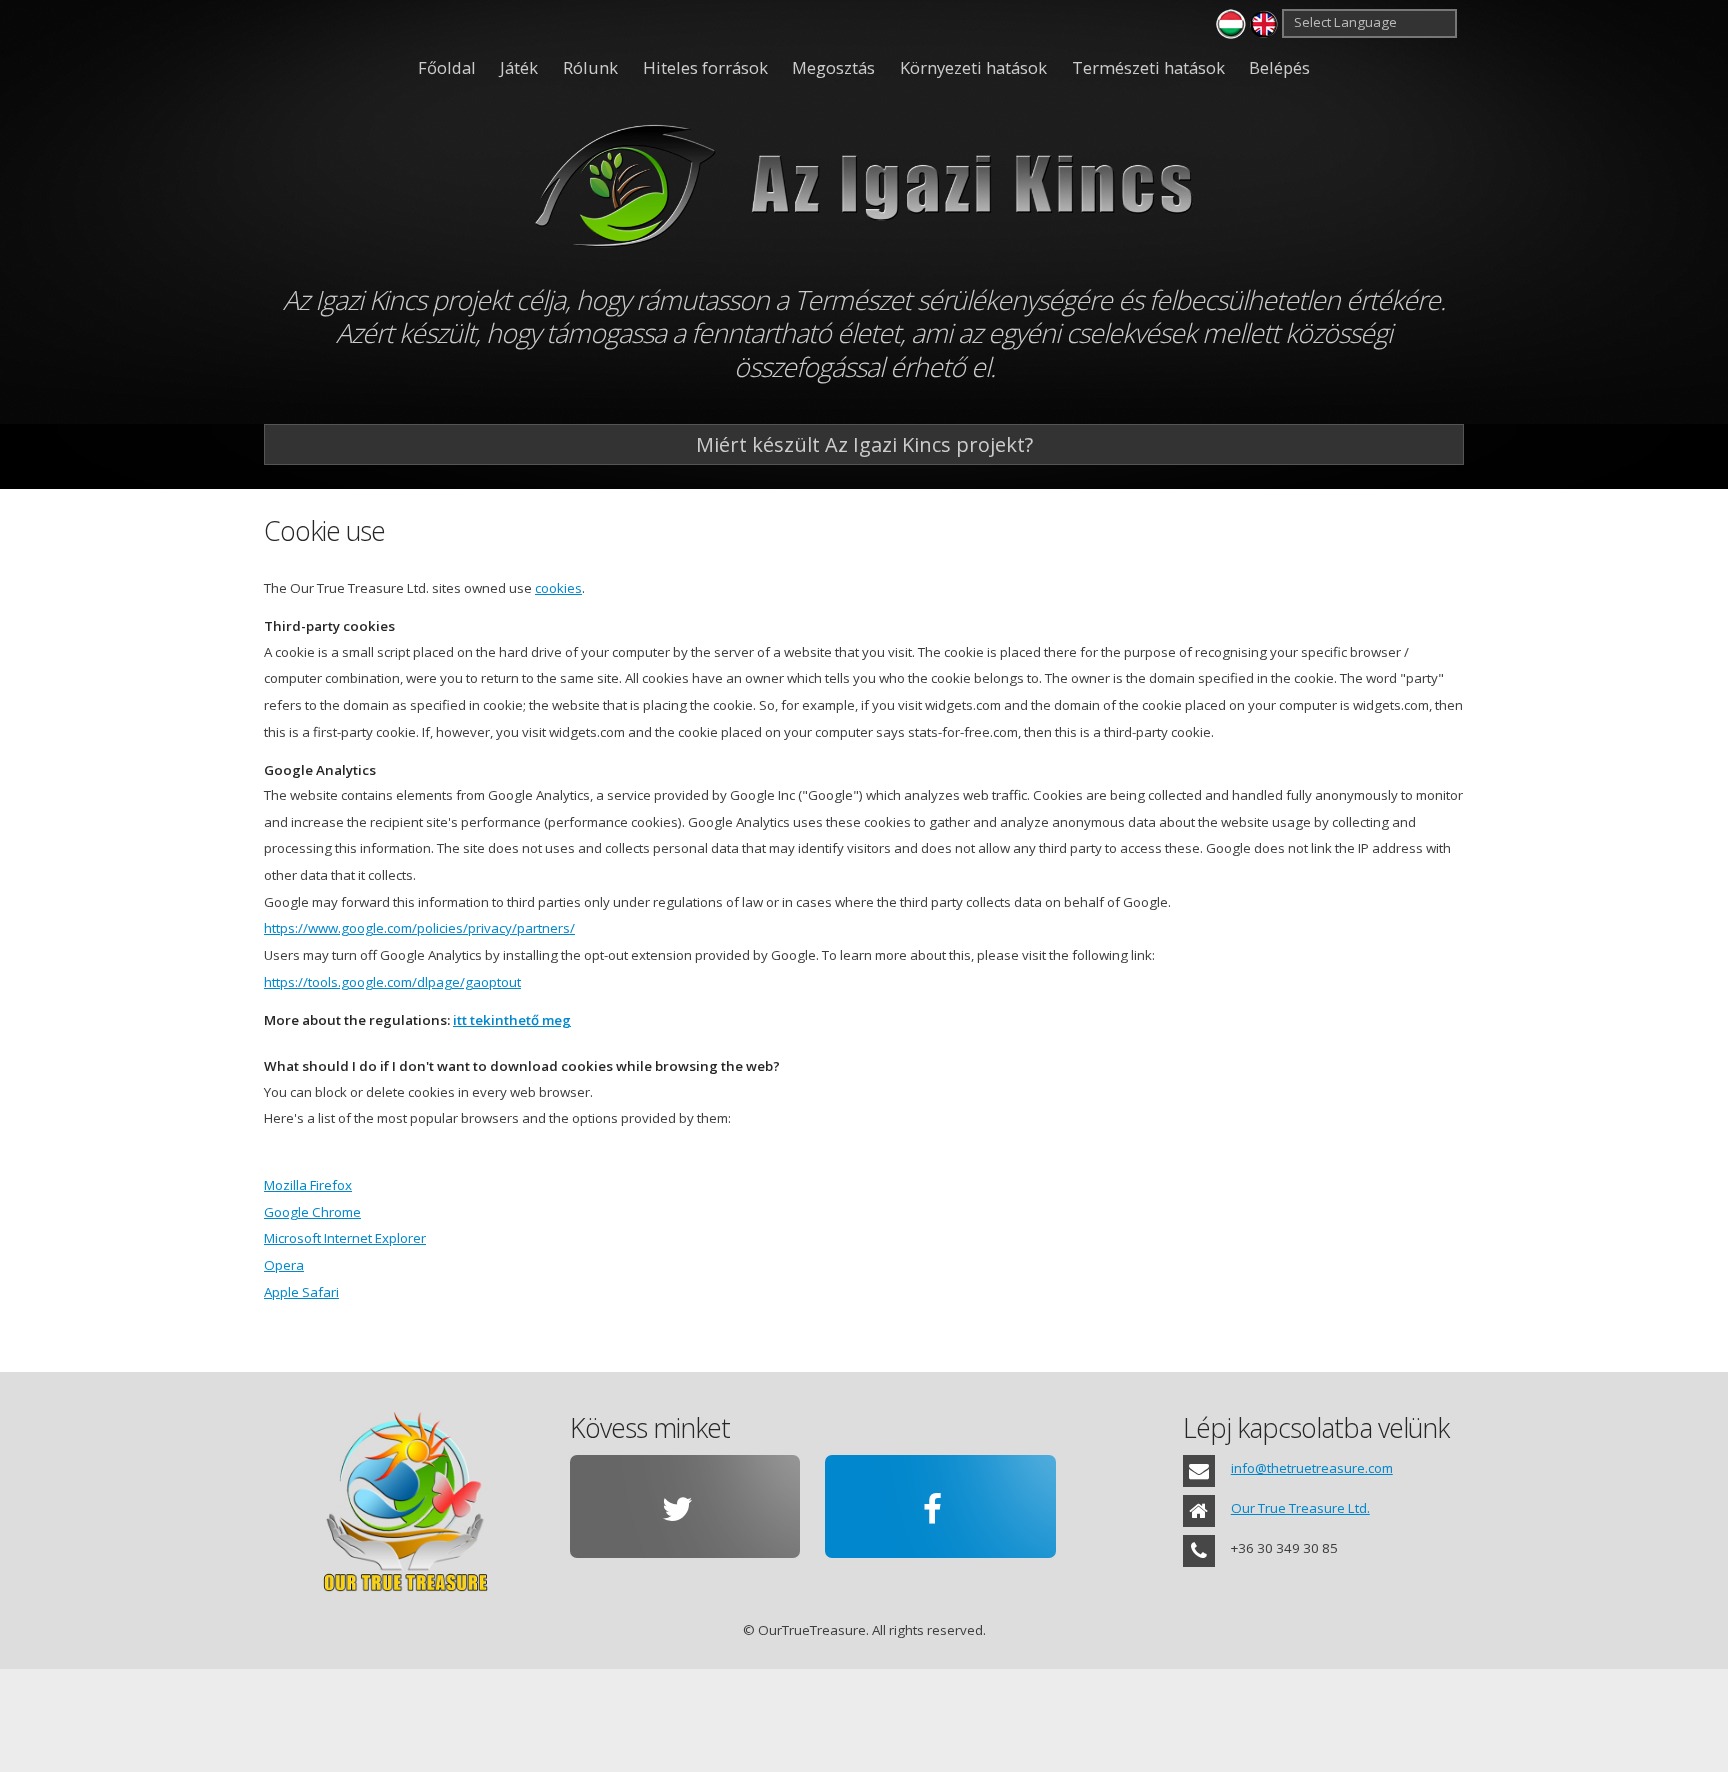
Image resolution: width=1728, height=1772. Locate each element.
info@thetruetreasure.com (1312, 1468)
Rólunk (590, 67)
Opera (284, 1265)
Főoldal (447, 67)
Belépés (1279, 67)
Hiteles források (705, 67)
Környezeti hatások (973, 67)
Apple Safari (301, 1292)
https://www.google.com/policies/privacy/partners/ (419, 928)
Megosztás (833, 67)
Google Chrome (312, 1212)
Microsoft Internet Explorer (345, 1238)
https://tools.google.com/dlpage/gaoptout (392, 982)
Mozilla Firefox (308, 1185)
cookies (558, 588)
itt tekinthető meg (512, 1020)
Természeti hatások (1148, 67)
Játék (519, 67)
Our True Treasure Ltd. (1300, 1508)
